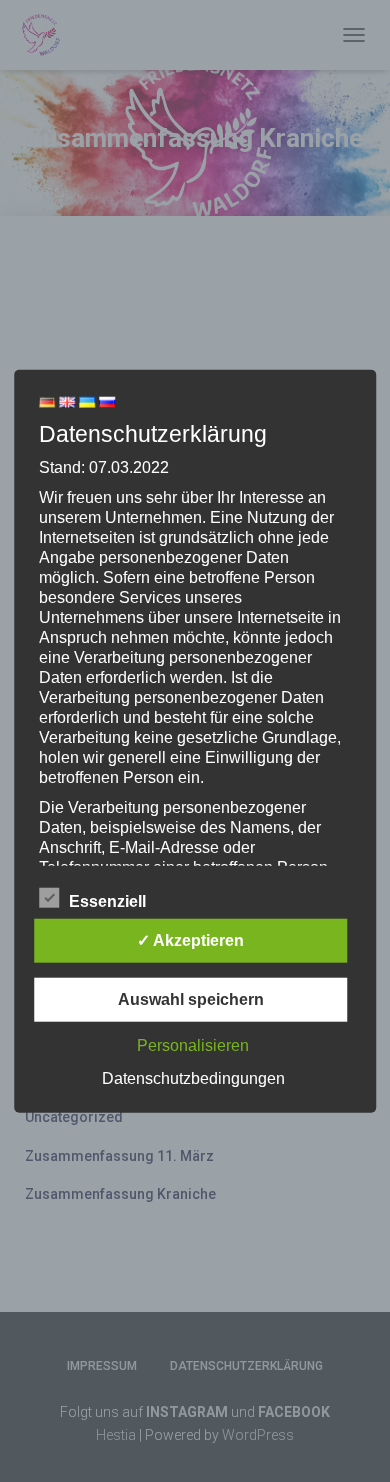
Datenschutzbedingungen (193, 1077)
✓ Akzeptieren (190, 939)
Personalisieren (193, 1044)
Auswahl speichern (191, 998)
